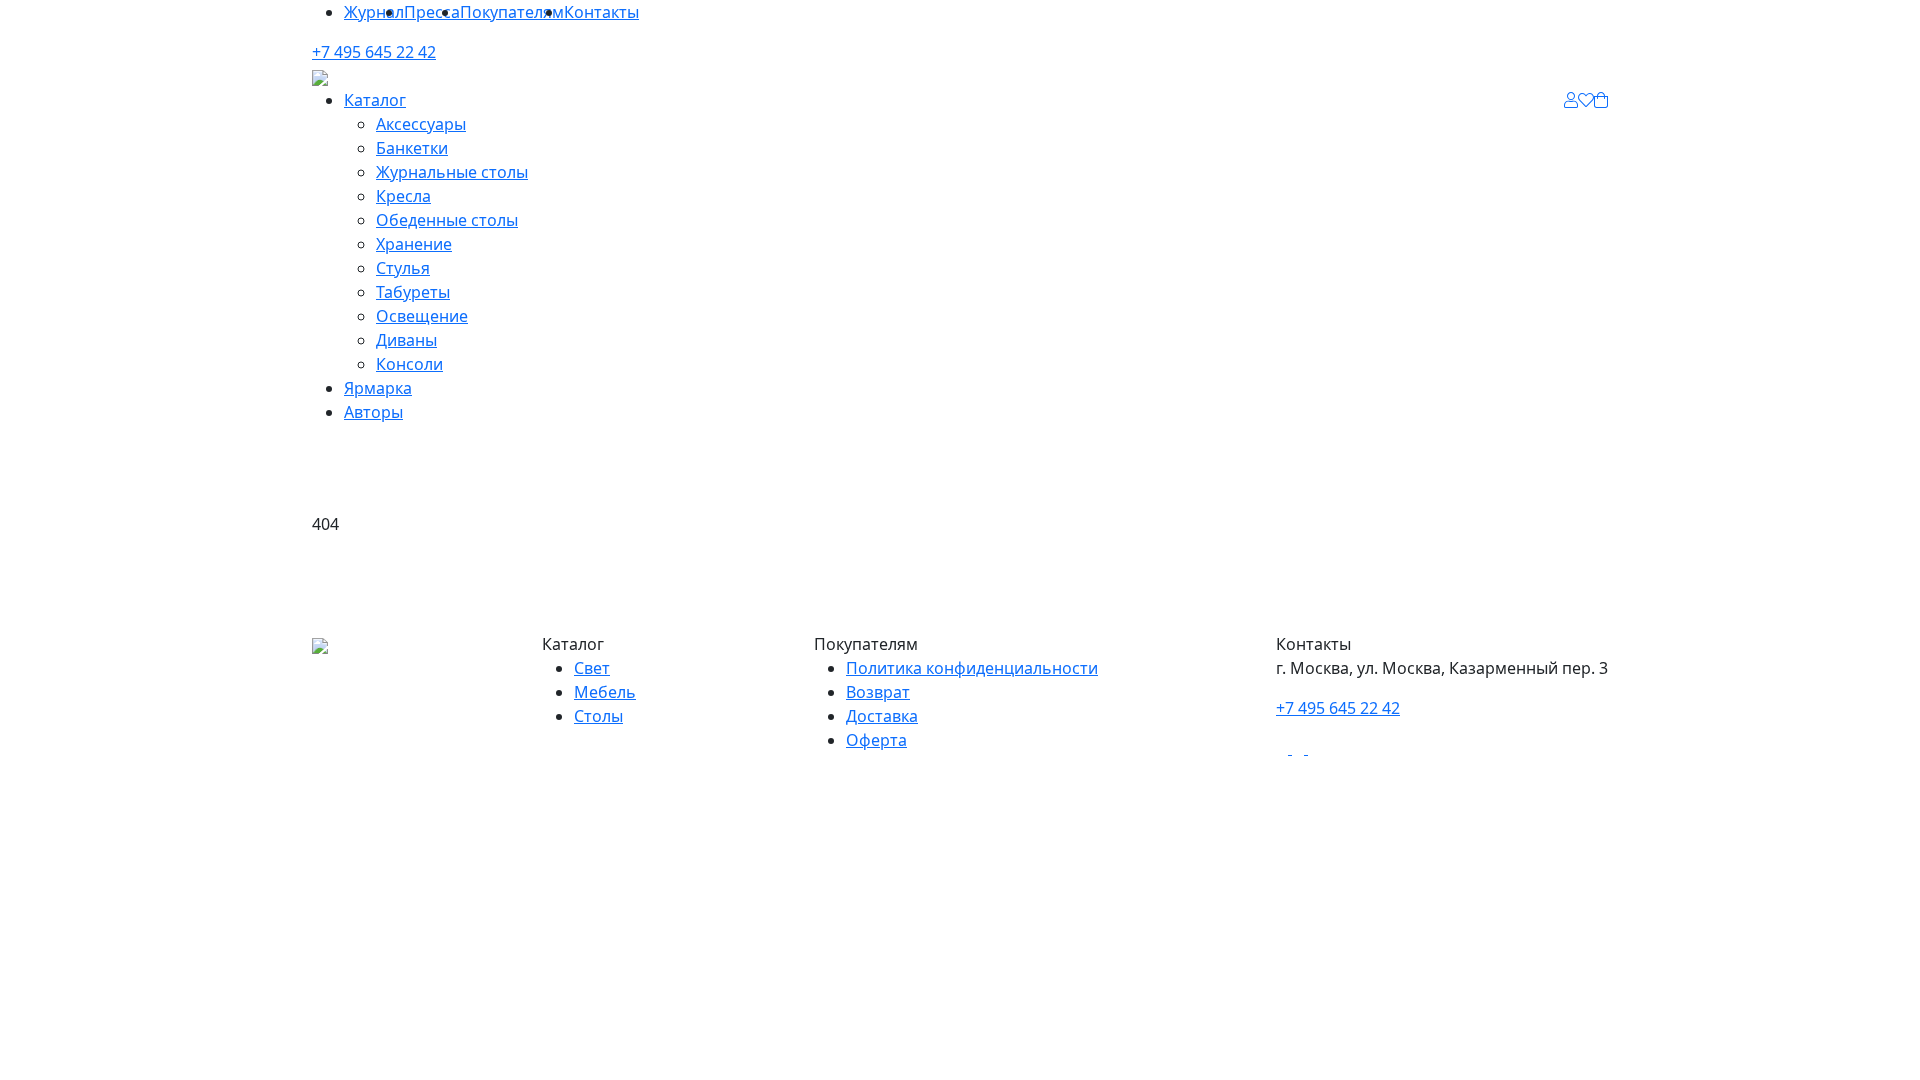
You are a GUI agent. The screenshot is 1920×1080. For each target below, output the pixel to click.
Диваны (406, 340)
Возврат (878, 692)
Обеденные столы (447, 220)
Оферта (876, 740)
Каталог (375, 100)
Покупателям (512, 12)
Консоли (409, 364)
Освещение (422, 316)
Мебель (605, 692)
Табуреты (413, 292)
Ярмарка (378, 388)
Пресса (432, 12)
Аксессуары (421, 124)
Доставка (882, 716)
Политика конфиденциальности (972, 668)
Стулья (403, 268)
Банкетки (412, 148)
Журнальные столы (452, 172)
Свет (592, 668)
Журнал (374, 12)
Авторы (373, 412)
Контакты (601, 12)
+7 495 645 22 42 (374, 52)
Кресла (403, 196)
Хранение (414, 244)
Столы (598, 716)
